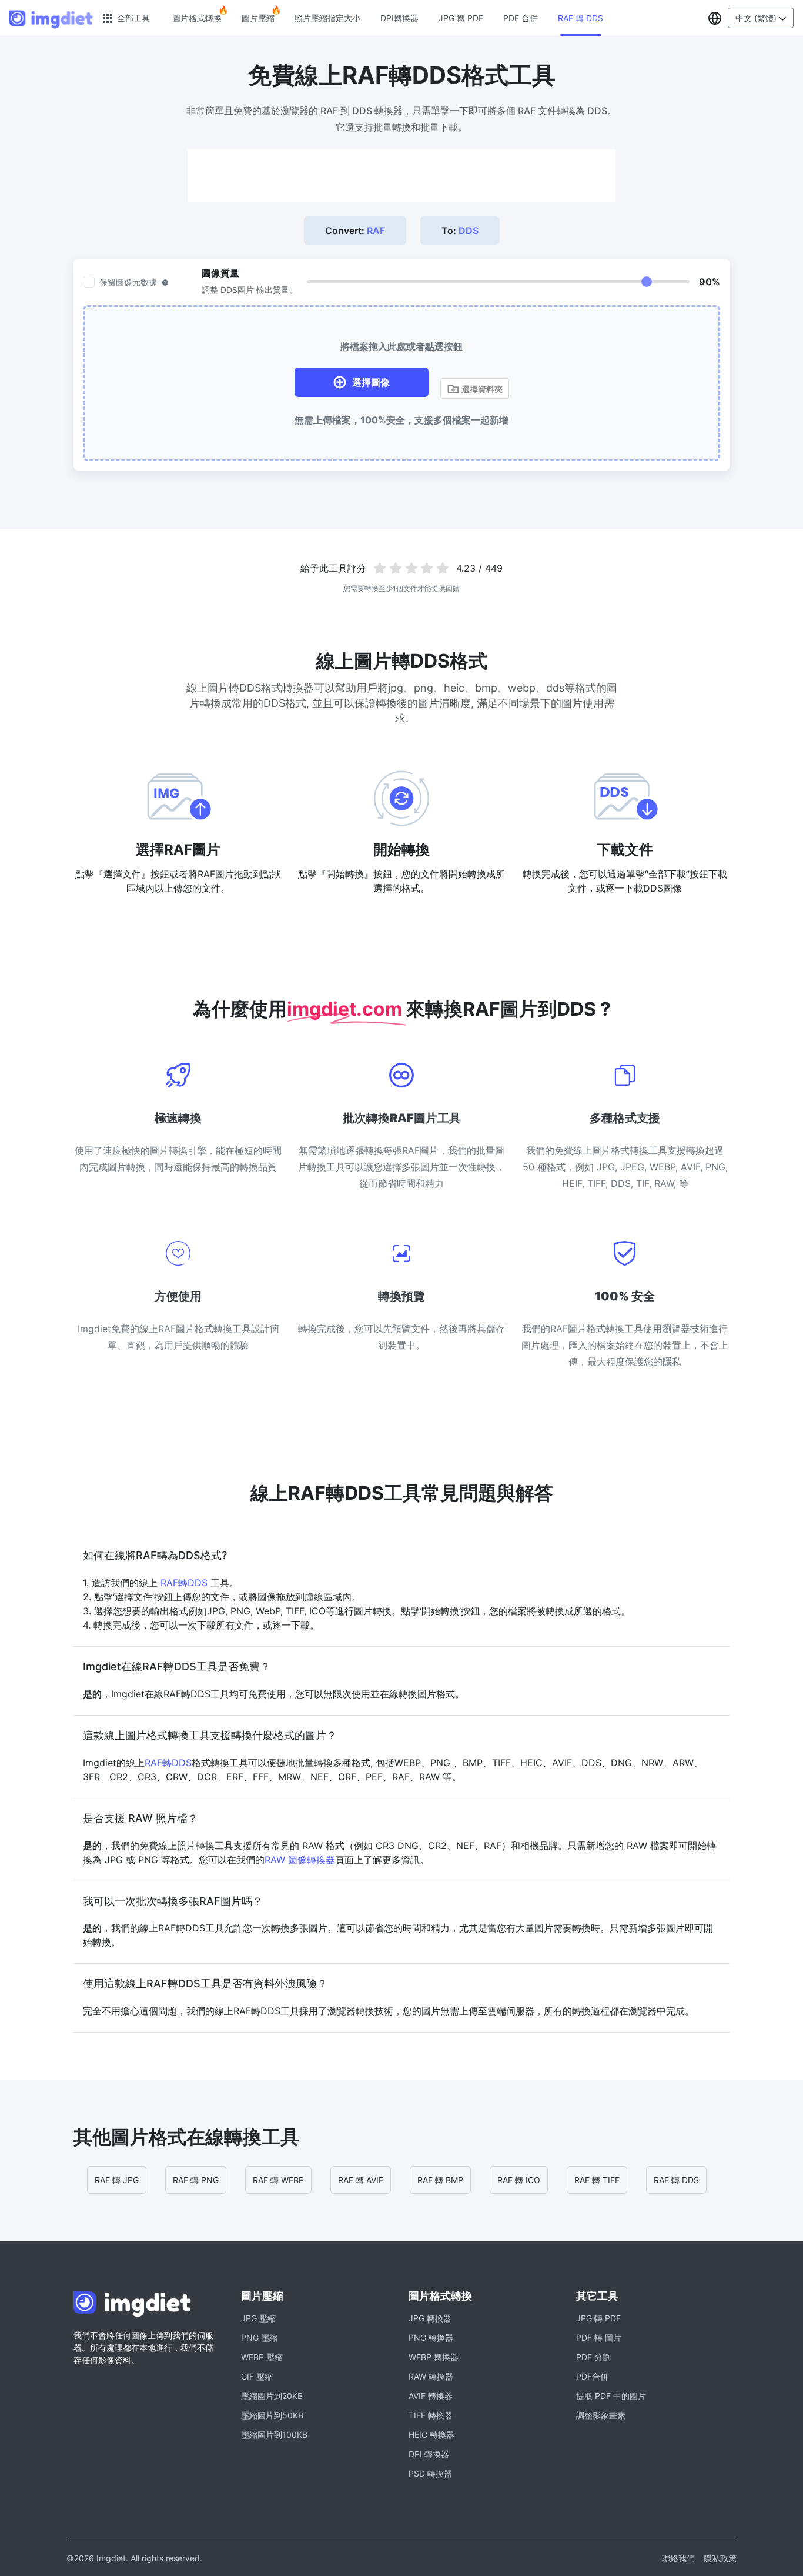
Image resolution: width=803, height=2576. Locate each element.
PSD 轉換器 (430, 2473)
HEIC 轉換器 (431, 2435)
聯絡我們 (678, 2558)
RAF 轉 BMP (440, 2180)
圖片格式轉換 (197, 18)
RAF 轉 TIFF (597, 2180)
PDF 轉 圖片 (599, 2338)
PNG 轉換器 (431, 2338)
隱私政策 (720, 2558)
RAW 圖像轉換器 (300, 1860)
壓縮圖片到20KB (272, 2396)
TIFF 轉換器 (431, 2415)
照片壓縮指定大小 (327, 18)
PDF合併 (592, 2376)
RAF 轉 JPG (117, 2180)
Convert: (355, 231)
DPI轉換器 (399, 18)
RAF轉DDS (184, 1583)
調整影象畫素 (601, 2415)
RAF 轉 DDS (580, 18)
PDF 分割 (593, 2357)
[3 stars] (411, 568)
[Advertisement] (401, 176)
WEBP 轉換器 (434, 2357)
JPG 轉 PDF (461, 18)
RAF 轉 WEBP (278, 2180)
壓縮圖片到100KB (274, 2435)
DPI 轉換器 (429, 2454)
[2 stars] (395, 568)
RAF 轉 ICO (519, 2180)
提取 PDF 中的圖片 (611, 2396)
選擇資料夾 (481, 389)
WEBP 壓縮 (262, 2357)
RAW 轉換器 (431, 2376)
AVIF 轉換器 (431, 2396)
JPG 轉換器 (430, 2318)
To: (460, 231)
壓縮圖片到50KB (272, 2415)
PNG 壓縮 (259, 2338)
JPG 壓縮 (258, 2318)
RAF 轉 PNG (196, 2180)
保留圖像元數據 (128, 282)
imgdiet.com (347, 1009)
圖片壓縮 (258, 18)
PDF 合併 (521, 18)
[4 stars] (427, 568)
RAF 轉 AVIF (361, 2180)
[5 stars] (443, 568)
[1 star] (380, 568)
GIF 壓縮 (257, 2376)
